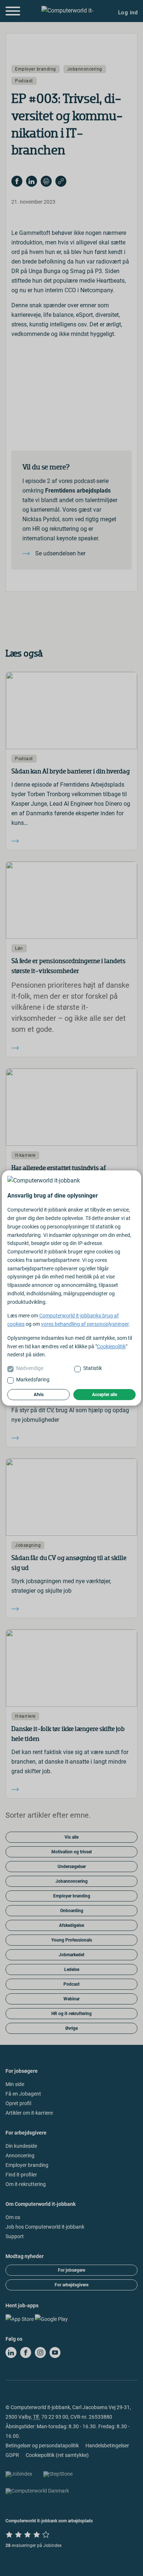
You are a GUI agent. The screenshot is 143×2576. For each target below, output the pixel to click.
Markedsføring (33, 1380)
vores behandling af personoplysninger (85, 1324)
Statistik (93, 1368)
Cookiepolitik (111, 1346)
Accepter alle (104, 1395)
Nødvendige (30, 1368)
